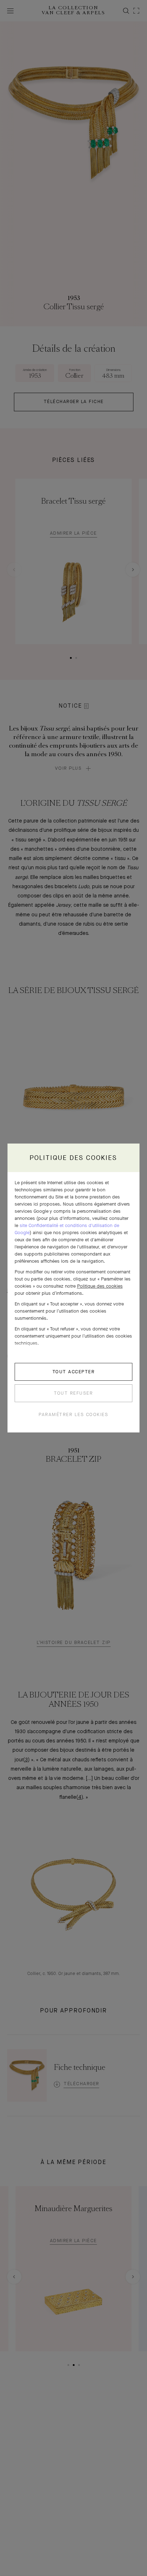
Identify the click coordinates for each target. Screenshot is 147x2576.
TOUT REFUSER (73, 1393)
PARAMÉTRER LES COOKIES (73, 1414)
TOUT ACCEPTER (74, 1372)
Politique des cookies (100, 1286)
